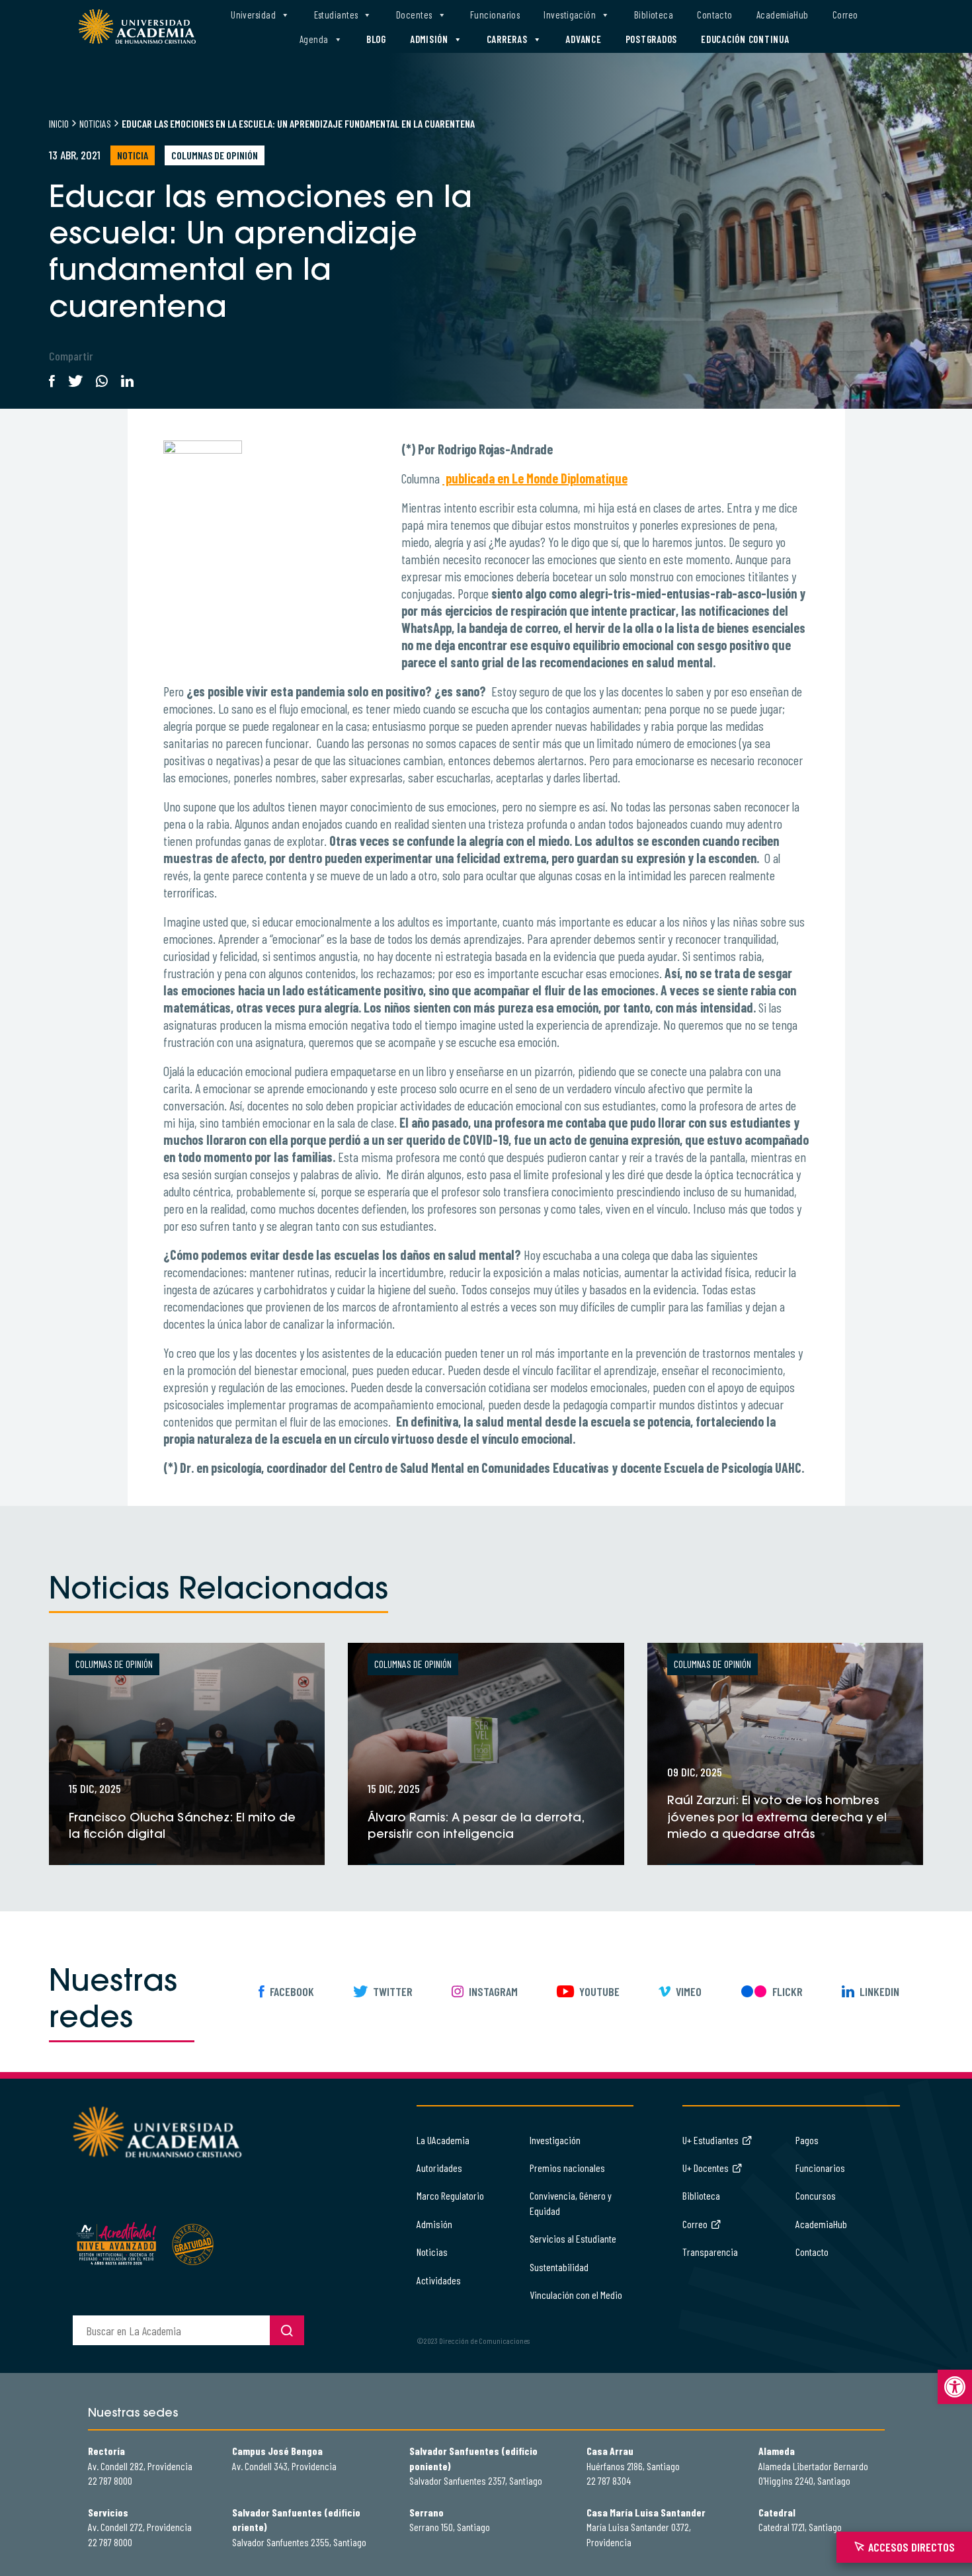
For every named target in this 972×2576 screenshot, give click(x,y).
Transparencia (710, 2252)
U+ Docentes (706, 2168)
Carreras (507, 39)
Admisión (429, 39)
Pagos (807, 2140)
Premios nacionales (567, 2168)
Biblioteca (654, 15)
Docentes (414, 15)
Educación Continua (745, 39)
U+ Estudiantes (710, 2140)
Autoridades (439, 2168)
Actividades (439, 2280)
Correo (845, 15)
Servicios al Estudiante (573, 2238)
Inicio (59, 123)
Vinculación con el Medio (576, 2295)
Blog (376, 39)
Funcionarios (495, 15)
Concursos (816, 2195)
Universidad (253, 15)
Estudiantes (336, 15)
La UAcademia (443, 2140)
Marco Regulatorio (450, 2195)
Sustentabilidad (559, 2267)
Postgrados (652, 39)
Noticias (95, 123)
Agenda (314, 39)
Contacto (715, 15)
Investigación (570, 15)
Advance (583, 39)
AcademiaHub (783, 15)
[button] (955, 2387)
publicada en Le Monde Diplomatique (535, 478)
